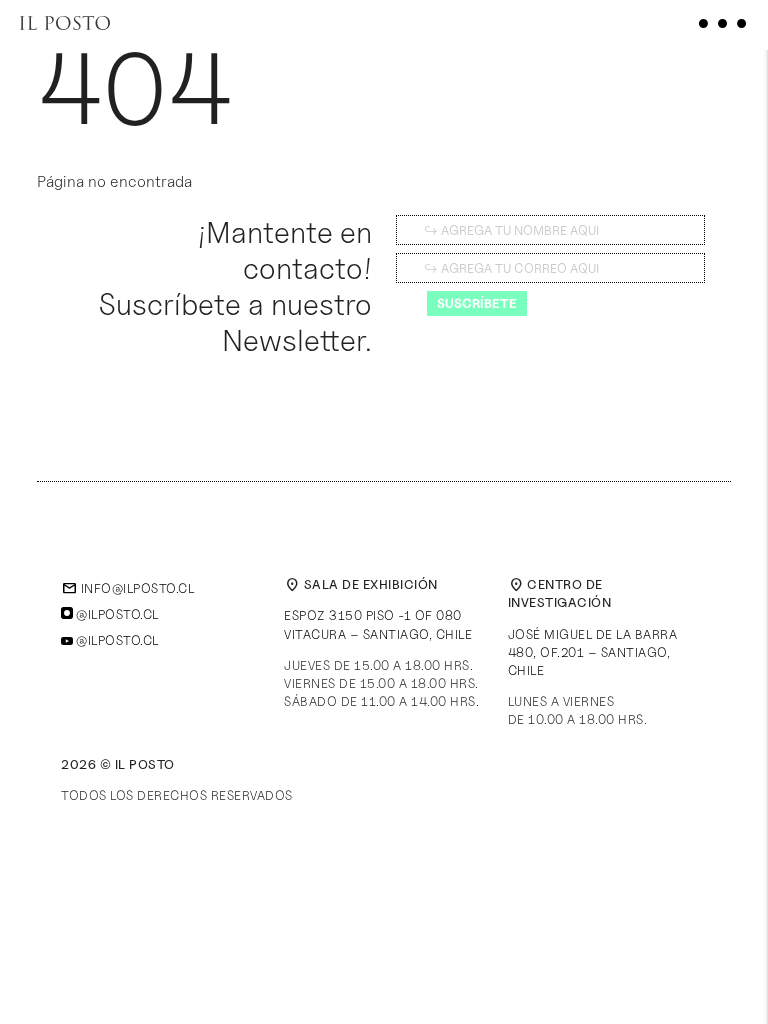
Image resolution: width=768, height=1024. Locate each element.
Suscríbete (477, 303)
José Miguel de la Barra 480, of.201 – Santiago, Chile (593, 652)
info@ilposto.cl (127, 588)
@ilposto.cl (116, 614)
